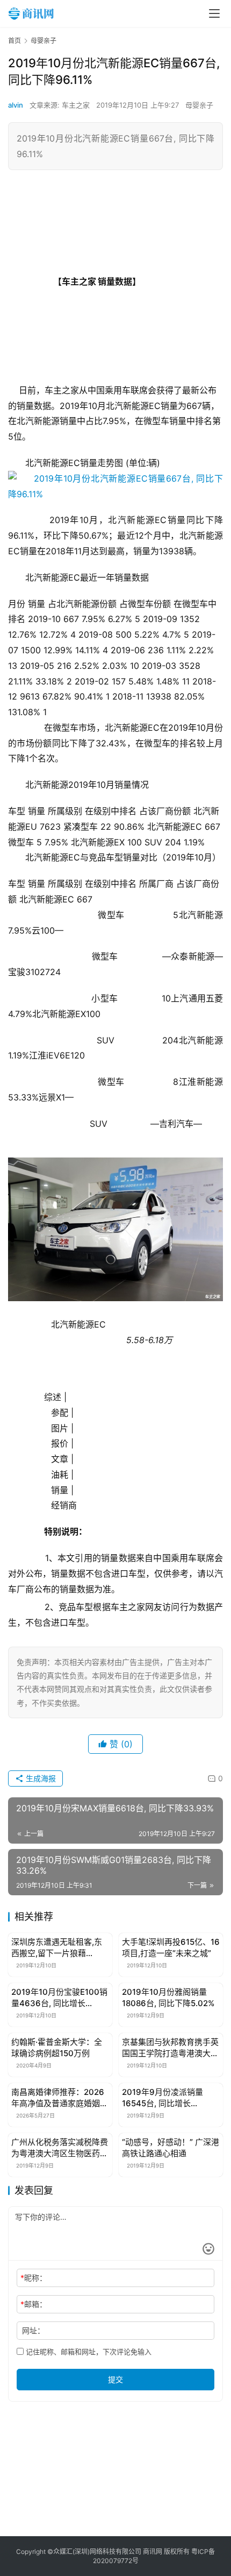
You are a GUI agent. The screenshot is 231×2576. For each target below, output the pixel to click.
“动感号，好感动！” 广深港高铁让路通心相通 (171, 2148)
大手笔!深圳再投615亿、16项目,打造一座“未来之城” (171, 1947)
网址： (33, 2330)
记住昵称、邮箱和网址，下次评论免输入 (88, 2352)
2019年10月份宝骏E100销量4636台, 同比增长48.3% (59, 1998)
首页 (15, 41)
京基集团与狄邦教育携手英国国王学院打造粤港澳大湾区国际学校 (170, 2048)
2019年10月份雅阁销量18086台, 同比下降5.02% (168, 1998)
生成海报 (40, 1778)
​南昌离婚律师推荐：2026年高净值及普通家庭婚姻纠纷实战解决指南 (60, 2098)
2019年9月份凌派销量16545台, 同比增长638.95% (163, 2098)
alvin (16, 105)
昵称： (34, 2278)
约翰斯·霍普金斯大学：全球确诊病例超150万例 (57, 2048)
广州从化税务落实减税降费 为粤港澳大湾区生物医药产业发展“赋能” (60, 2148)
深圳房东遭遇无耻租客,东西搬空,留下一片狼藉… (57, 1947)
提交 (115, 2379)
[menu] (214, 13)
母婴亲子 (199, 105)
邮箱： (34, 2304)
